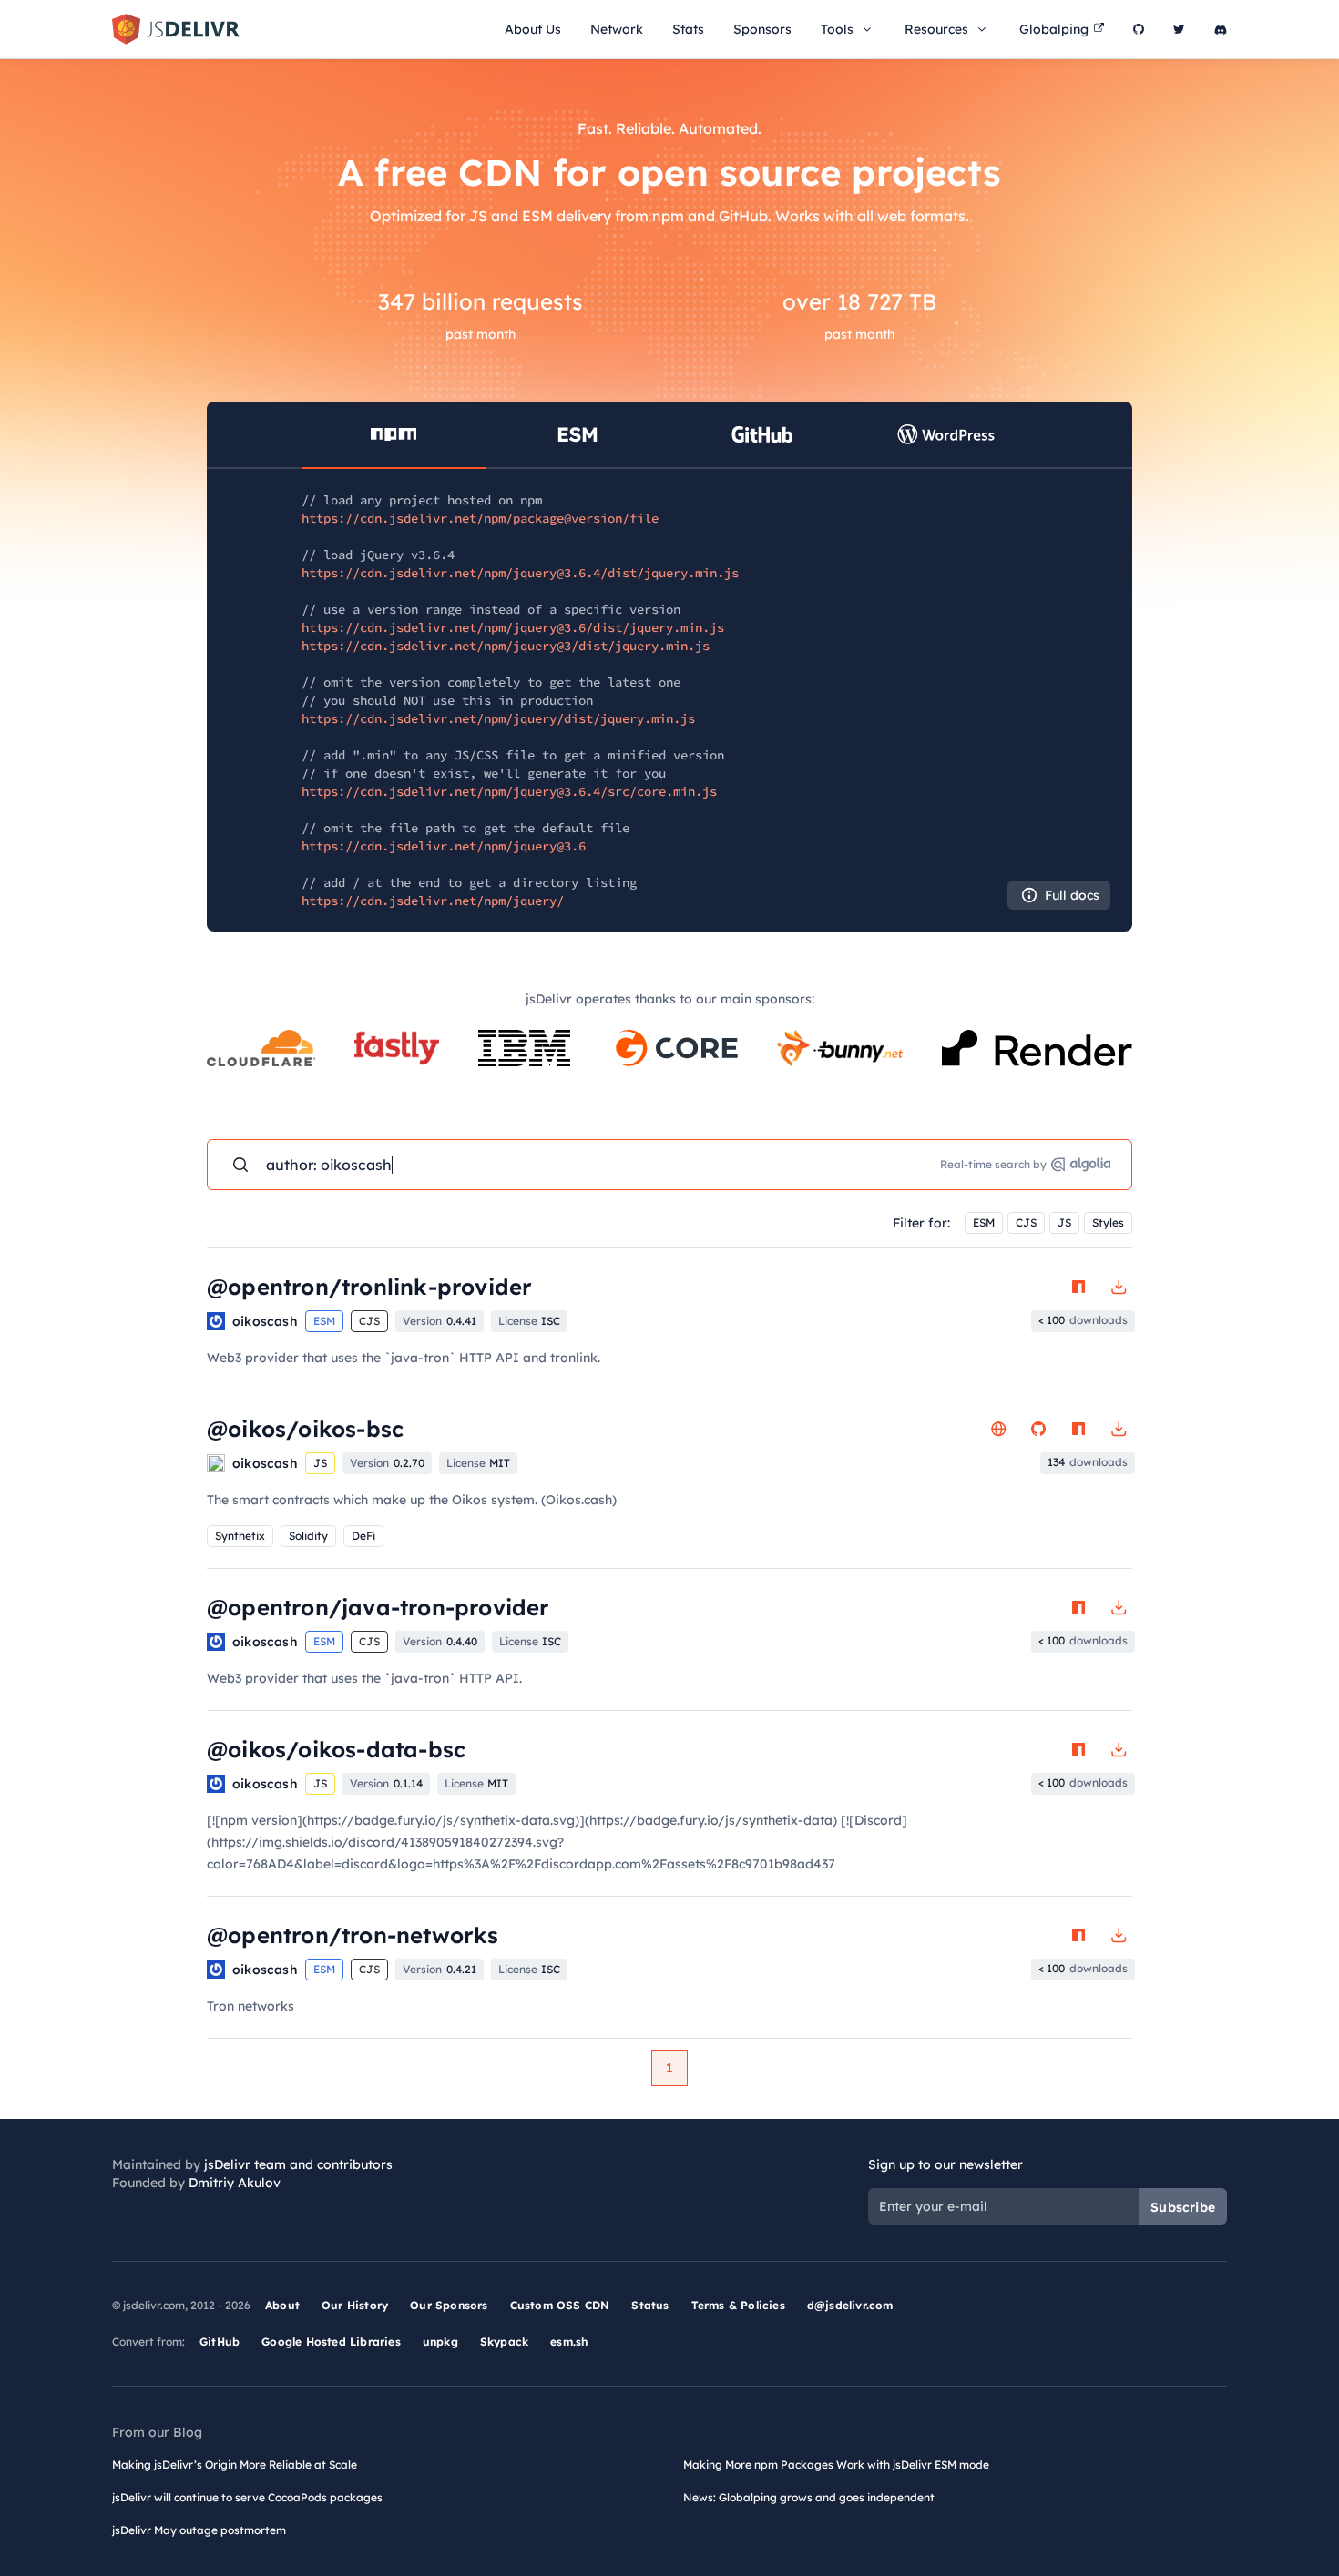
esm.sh (569, 2342)
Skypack (504, 2342)
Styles (1108, 1222)
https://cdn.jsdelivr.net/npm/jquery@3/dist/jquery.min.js (506, 646)
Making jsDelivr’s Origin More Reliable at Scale (235, 2464)
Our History (355, 2305)
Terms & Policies (738, 2305)
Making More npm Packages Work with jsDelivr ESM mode (836, 2464)
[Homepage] (998, 1429)
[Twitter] (1179, 29)
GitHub (220, 2342)
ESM (984, 1222)
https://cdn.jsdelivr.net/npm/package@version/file (480, 518)
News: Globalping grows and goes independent (809, 2497)
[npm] (1078, 1287)
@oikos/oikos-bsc (305, 1429)
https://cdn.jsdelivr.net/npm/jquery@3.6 (444, 846)
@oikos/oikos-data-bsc (336, 1749)
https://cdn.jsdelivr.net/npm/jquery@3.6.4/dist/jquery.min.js (520, 573)
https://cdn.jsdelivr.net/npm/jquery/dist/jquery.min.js (498, 718)
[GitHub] (1139, 29)
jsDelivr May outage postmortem (199, 2530)
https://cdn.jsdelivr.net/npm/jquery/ (433, 901)
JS (1064, 1222)
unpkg (440, 2342)
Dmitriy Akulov (235, 2183)
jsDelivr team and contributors (298, 2164)
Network (617, 29)
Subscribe (1183, 2207)
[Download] (1119, 1287)
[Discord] (1221, 29)
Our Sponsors (449, 2305)
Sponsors (762, 29)
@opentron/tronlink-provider (369, 1287)
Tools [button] (837, 29)
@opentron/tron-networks (353, 1935)
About (282, 2305)
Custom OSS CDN (560, 2305)
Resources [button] (936, 29)
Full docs (1072, 895)
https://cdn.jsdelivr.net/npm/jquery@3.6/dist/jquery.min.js (513, 627)
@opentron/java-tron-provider (378, 1607)
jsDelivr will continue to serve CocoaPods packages (247, 2497)
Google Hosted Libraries (331, 2342)
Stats (688, 29)
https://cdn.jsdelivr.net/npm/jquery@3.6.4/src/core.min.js (509, 791)
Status (650, 2305)
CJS (1026, 1222)
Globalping (1054, 29)
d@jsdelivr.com (850, 2305)
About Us (533, 29)
